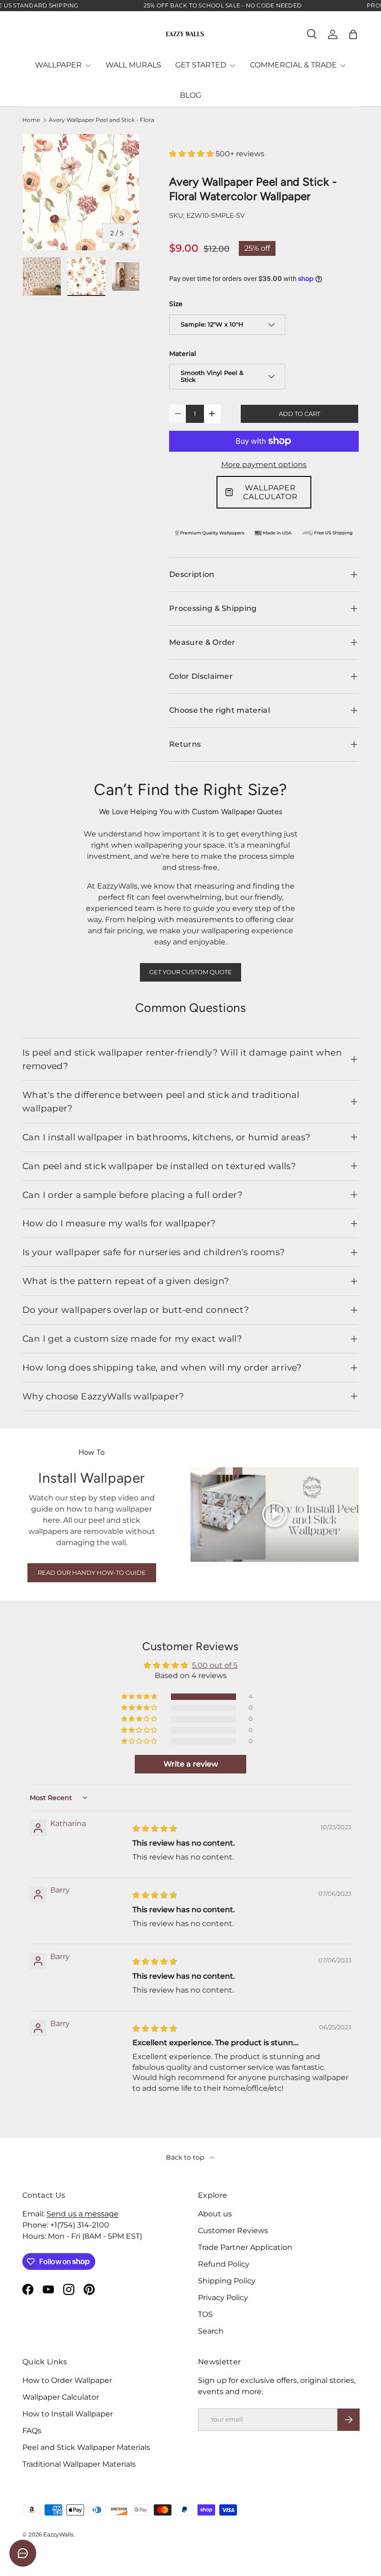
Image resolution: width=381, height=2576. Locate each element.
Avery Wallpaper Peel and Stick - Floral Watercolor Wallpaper (105, 120)
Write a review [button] (191, 1764)
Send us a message (82, 2214)
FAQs (32, 2431)
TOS (205, 2314)
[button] (353, 34)
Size (176, 304)
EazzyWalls (58, 2534)
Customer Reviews (233, 2231)
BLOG (190, 95)
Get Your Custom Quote (190, 972)
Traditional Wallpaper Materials (79, 2464)
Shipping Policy (227, 2281)
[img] (155, 1829)
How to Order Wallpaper (67, 2380)
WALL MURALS (133, 65)
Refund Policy (224, 2264)
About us (215, 2214)
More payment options (264, 465)
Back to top (186, 2157)
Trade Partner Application (245, 2247)
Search (211, 2331)
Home (31, 120)
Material (183, 354)
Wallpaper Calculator (61, 2397)
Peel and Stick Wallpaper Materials (86, 2447)
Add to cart (299, 414)
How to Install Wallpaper (68, 2414)
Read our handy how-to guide (92, 1573)
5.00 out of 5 (215, 1665)
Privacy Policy (223, 2298)
